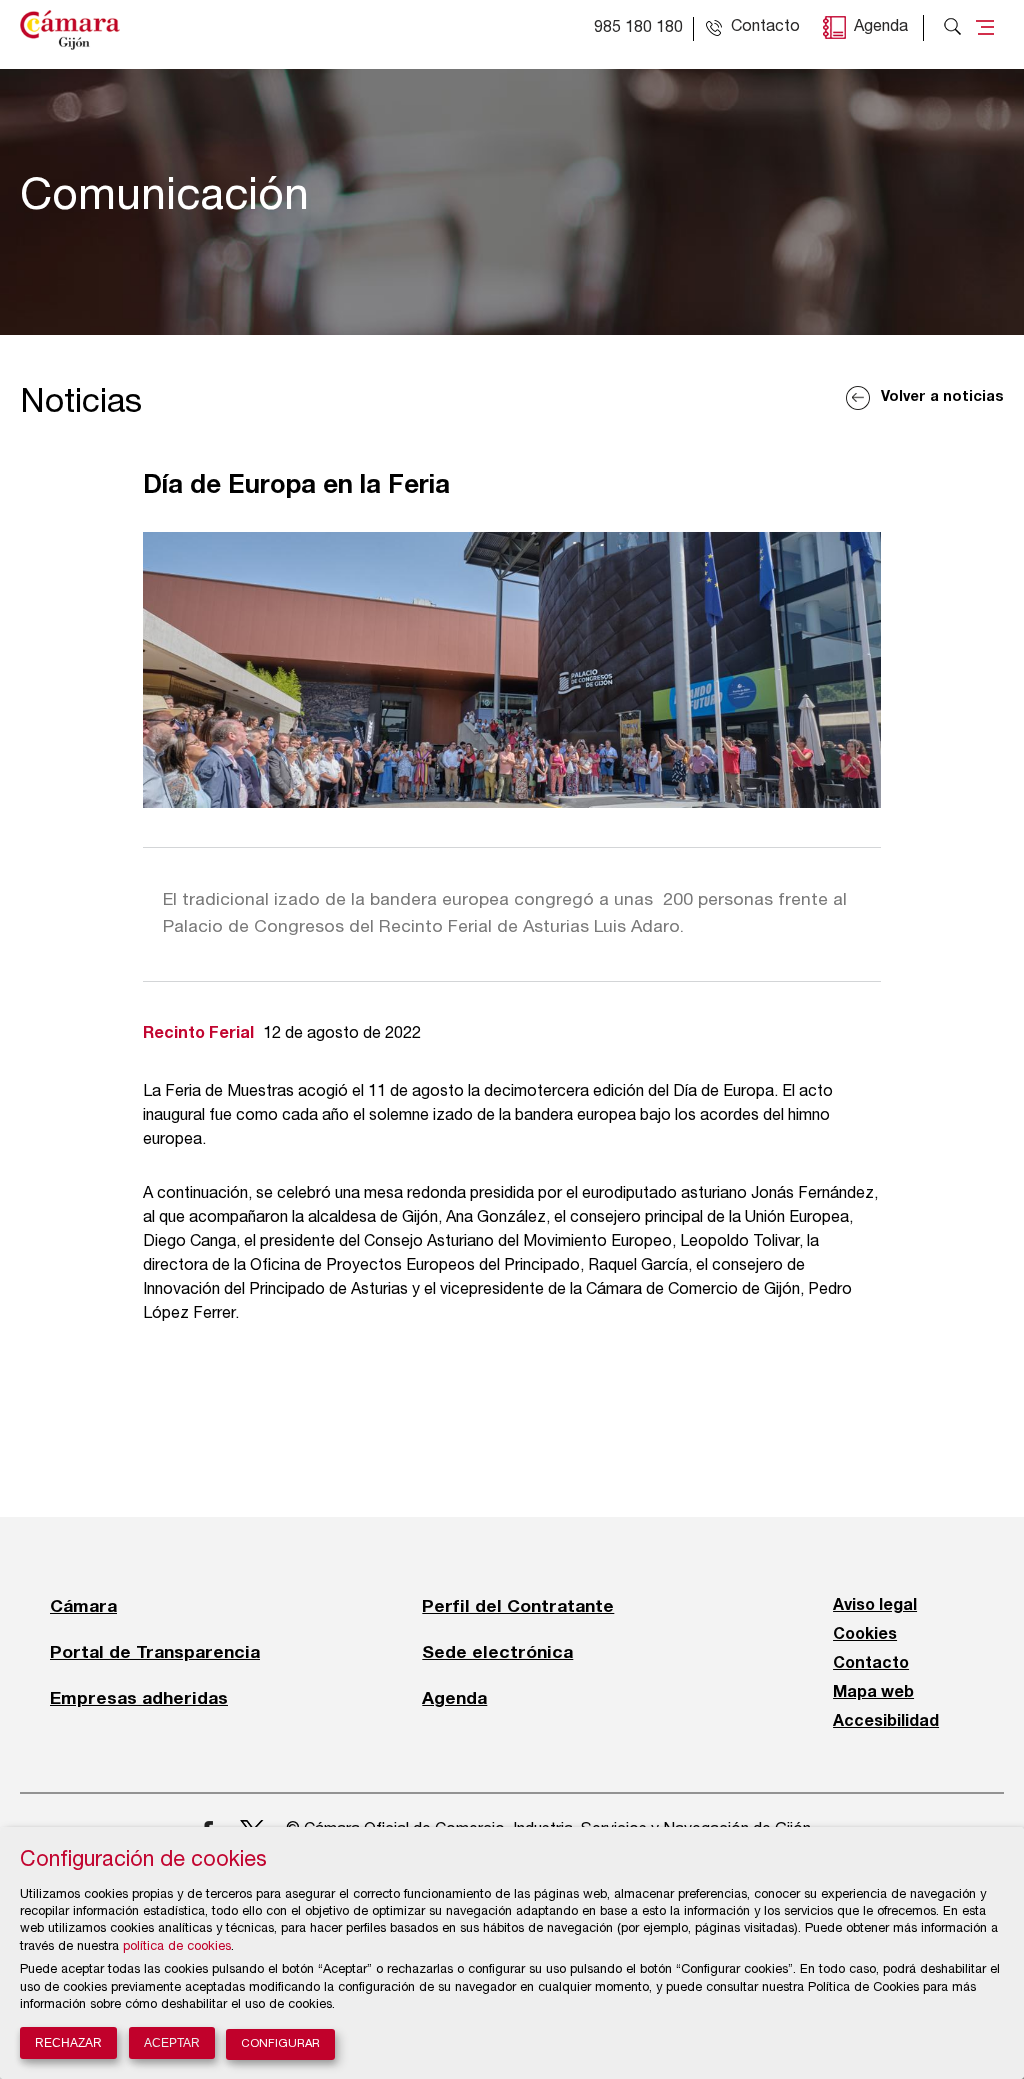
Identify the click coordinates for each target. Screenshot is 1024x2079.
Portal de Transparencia (155, 1652)
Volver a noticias (942, 397)
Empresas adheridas (139, 1698)
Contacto (871, 1664)
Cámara (83, 1606)
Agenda (881, 28)
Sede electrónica (497, 1652)
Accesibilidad (886, 1722)
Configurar (280, 2044)
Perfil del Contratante (518, 1606)
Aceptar (172, 2043)
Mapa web (873, 1693)
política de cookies (177, 1947)
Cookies (865, 1635)
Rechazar (68, 2043)
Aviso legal (875, 1606)
